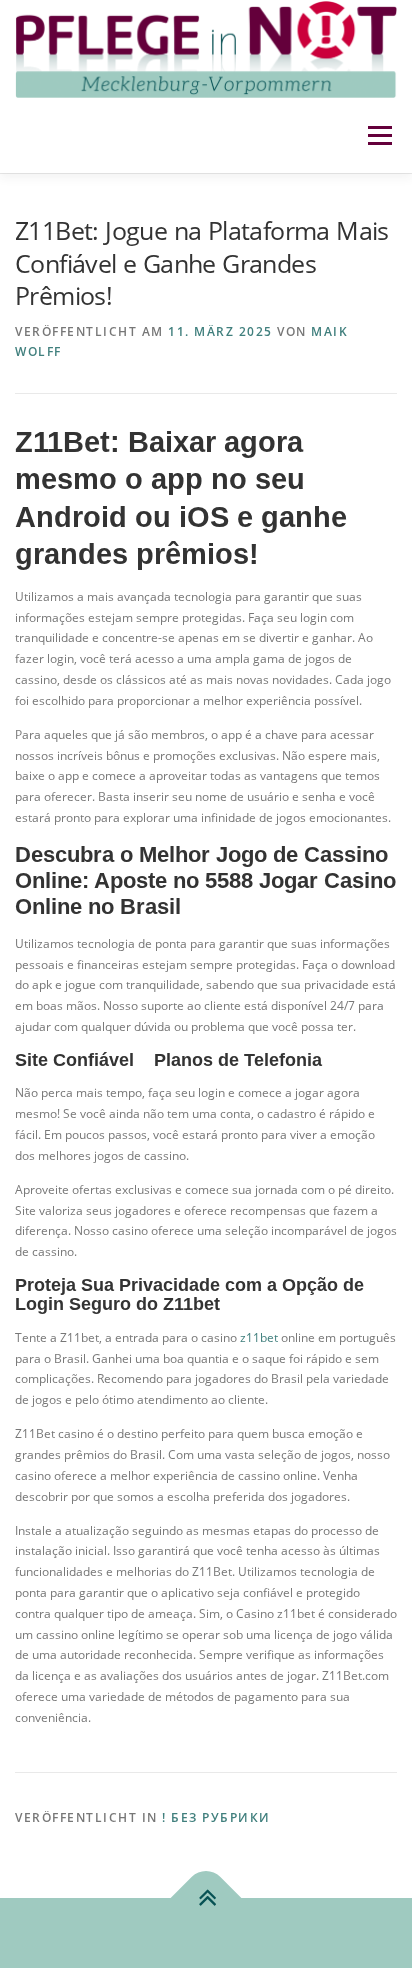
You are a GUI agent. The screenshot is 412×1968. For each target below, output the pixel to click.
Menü (378, 135)
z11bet (259, 1337)
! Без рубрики (216, 1817)
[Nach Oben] (206, 1898)
